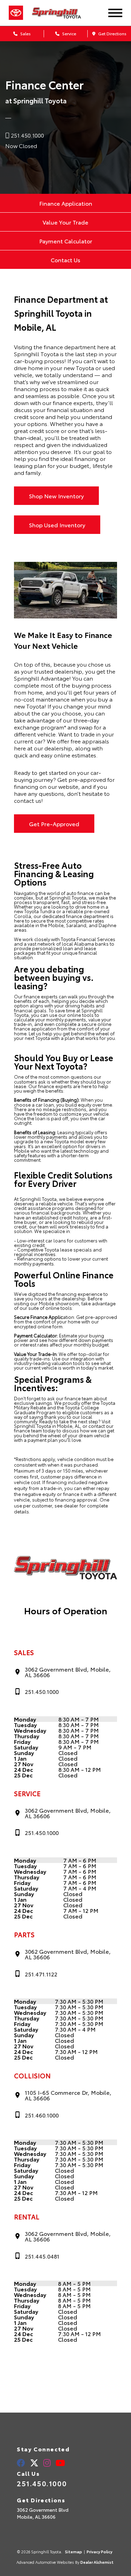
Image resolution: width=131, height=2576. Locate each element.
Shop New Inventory (56, 496)
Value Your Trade (65, 222)
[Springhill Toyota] (63, 13)
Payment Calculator (66, 241)
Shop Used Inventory (57, 525)
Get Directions (112, 33)
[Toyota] (16, 13)
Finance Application (66, 203)
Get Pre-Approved (54, 824)
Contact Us (65, 260)
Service (69, 33)
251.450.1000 (42, 2483)
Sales (25, 33)
